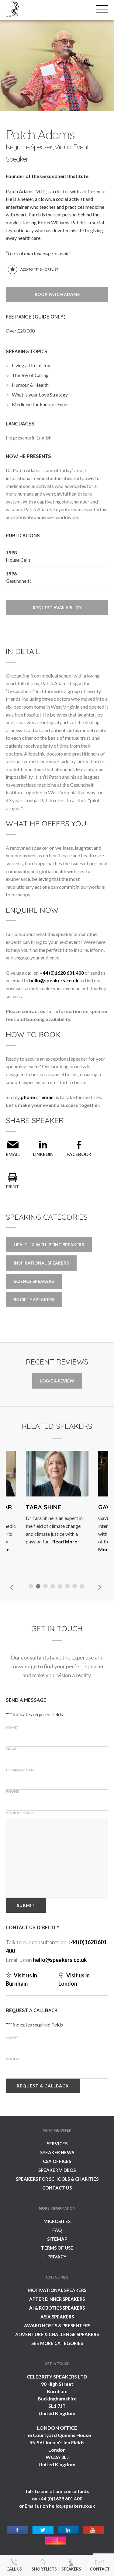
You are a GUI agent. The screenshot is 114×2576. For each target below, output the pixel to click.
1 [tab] (32, 1587)
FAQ (57, 2230)
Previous (12, 1587)
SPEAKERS (71, 2569)
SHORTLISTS (44, 2569)
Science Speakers (34, 1281)
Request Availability (57, 608)
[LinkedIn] (68, 2530)
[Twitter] (43, 2530)
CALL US (14, 2569)
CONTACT (100, 2569)
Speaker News (57, 2152)
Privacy (57, 2257)
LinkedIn (43, 1154)
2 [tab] (39, 1587)
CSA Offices (57, 2161)
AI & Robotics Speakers (57, 2308)
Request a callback (43, 2086)
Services (57, 2144)
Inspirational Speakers (41, 1263)
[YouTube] (93, 2530)
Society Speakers (34, 1299)
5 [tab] (61, 1587)
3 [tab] (46, 1587)
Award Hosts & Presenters (57, 2325)
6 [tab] (68, 1587)
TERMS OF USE (57, 2248)
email (47, 1097)
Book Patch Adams (57, 294)
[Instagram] (55, 2541)
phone (28, 1097)
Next (99, 1587)
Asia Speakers (57, 2317)
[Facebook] (18, 2530)
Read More (33, 1541)
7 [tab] (75, 1587)
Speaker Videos (57, 2170)
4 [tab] (54, 1587)
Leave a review (57, 1381)
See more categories (57, 2343)
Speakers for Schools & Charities (57, 2179)
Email (13, 1154)
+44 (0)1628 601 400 (62, 973)
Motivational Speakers (57, 2290)
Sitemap (57, 2239)
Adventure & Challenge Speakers (57, 2334)
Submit (26, 1905)
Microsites (57, 2221)
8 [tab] (83, 1587)
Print (12, 1187)
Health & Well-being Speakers (49, 1245)
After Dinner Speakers (57, 2299)
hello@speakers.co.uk (54, 980)
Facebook (79, 1154)
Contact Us (57, 2188)
